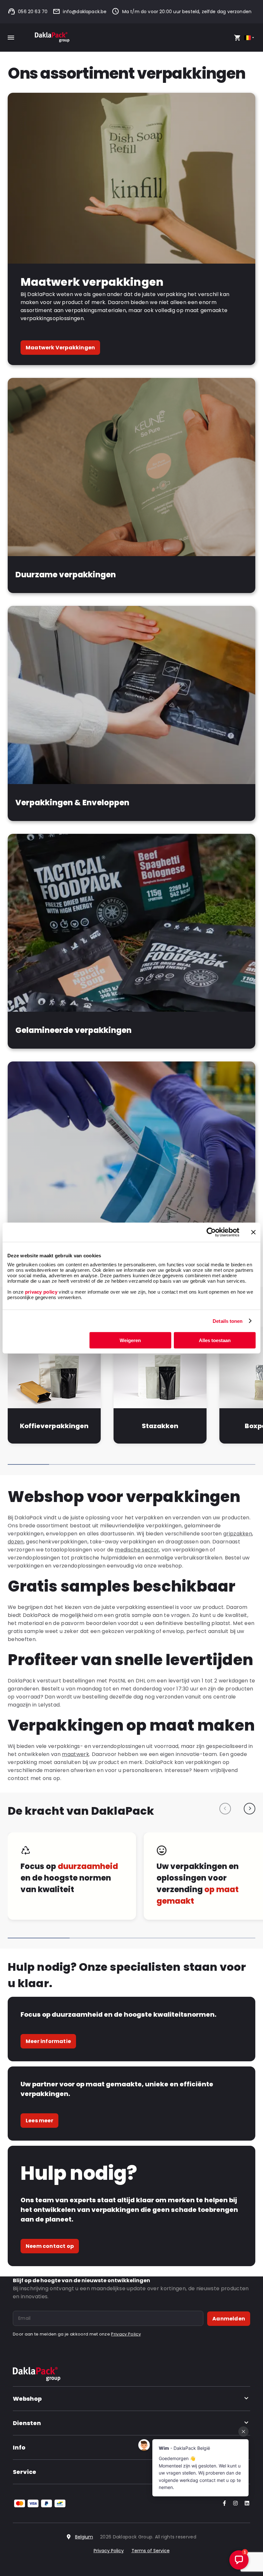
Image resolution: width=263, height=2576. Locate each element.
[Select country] (250, 38)
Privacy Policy (126, 2334)
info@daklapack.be (85, 12)
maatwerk (76, 1754)
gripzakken (238, 1534)
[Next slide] (250, 1809)
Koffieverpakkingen (54, 1426)
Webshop (27, 2399)
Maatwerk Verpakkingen (60, 348)
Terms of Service (151, 2551)
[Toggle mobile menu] (11, 38)
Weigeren (130, 1340)
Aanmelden (229, 2319)
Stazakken (160, 1426)
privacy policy (40, 1292)
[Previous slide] (225, 1809)
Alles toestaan (215, 1340)
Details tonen (228, 1321)
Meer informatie (48, 2041)
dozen (16, 1542)
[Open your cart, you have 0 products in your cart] (237, 38)
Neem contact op (50, 2246)
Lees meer (39, 2121)
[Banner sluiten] (253, 1232)
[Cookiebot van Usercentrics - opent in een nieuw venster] (211, 1232)
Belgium (84, 2537)
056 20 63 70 (33, 12)
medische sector (137, 1550)
